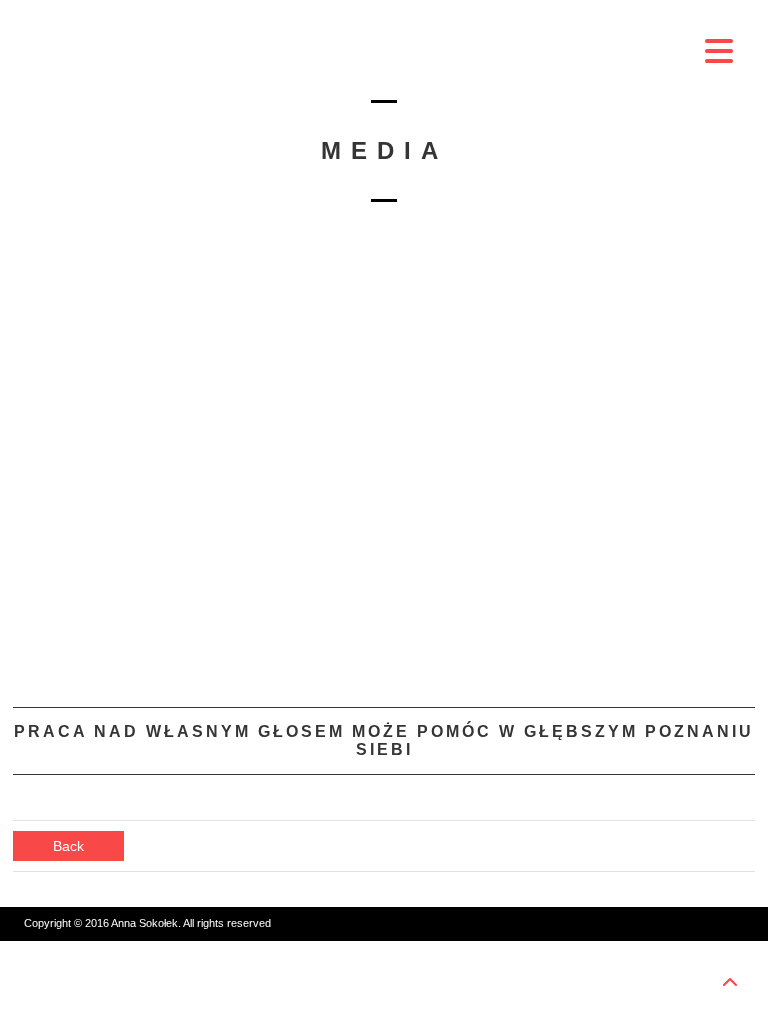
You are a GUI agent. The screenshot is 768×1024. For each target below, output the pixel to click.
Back (68, 846)
